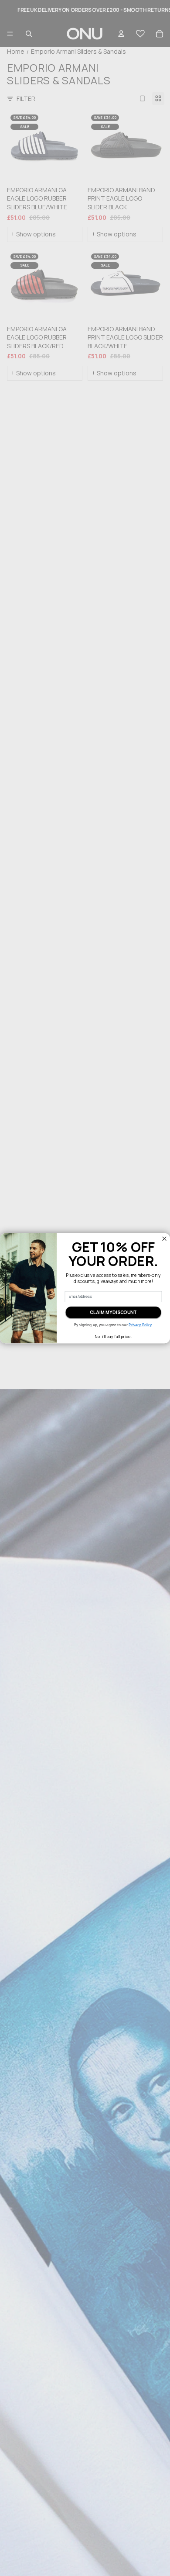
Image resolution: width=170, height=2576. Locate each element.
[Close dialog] (165, 1239)
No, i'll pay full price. (113, 1337)
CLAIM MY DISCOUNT (113, 1312)
